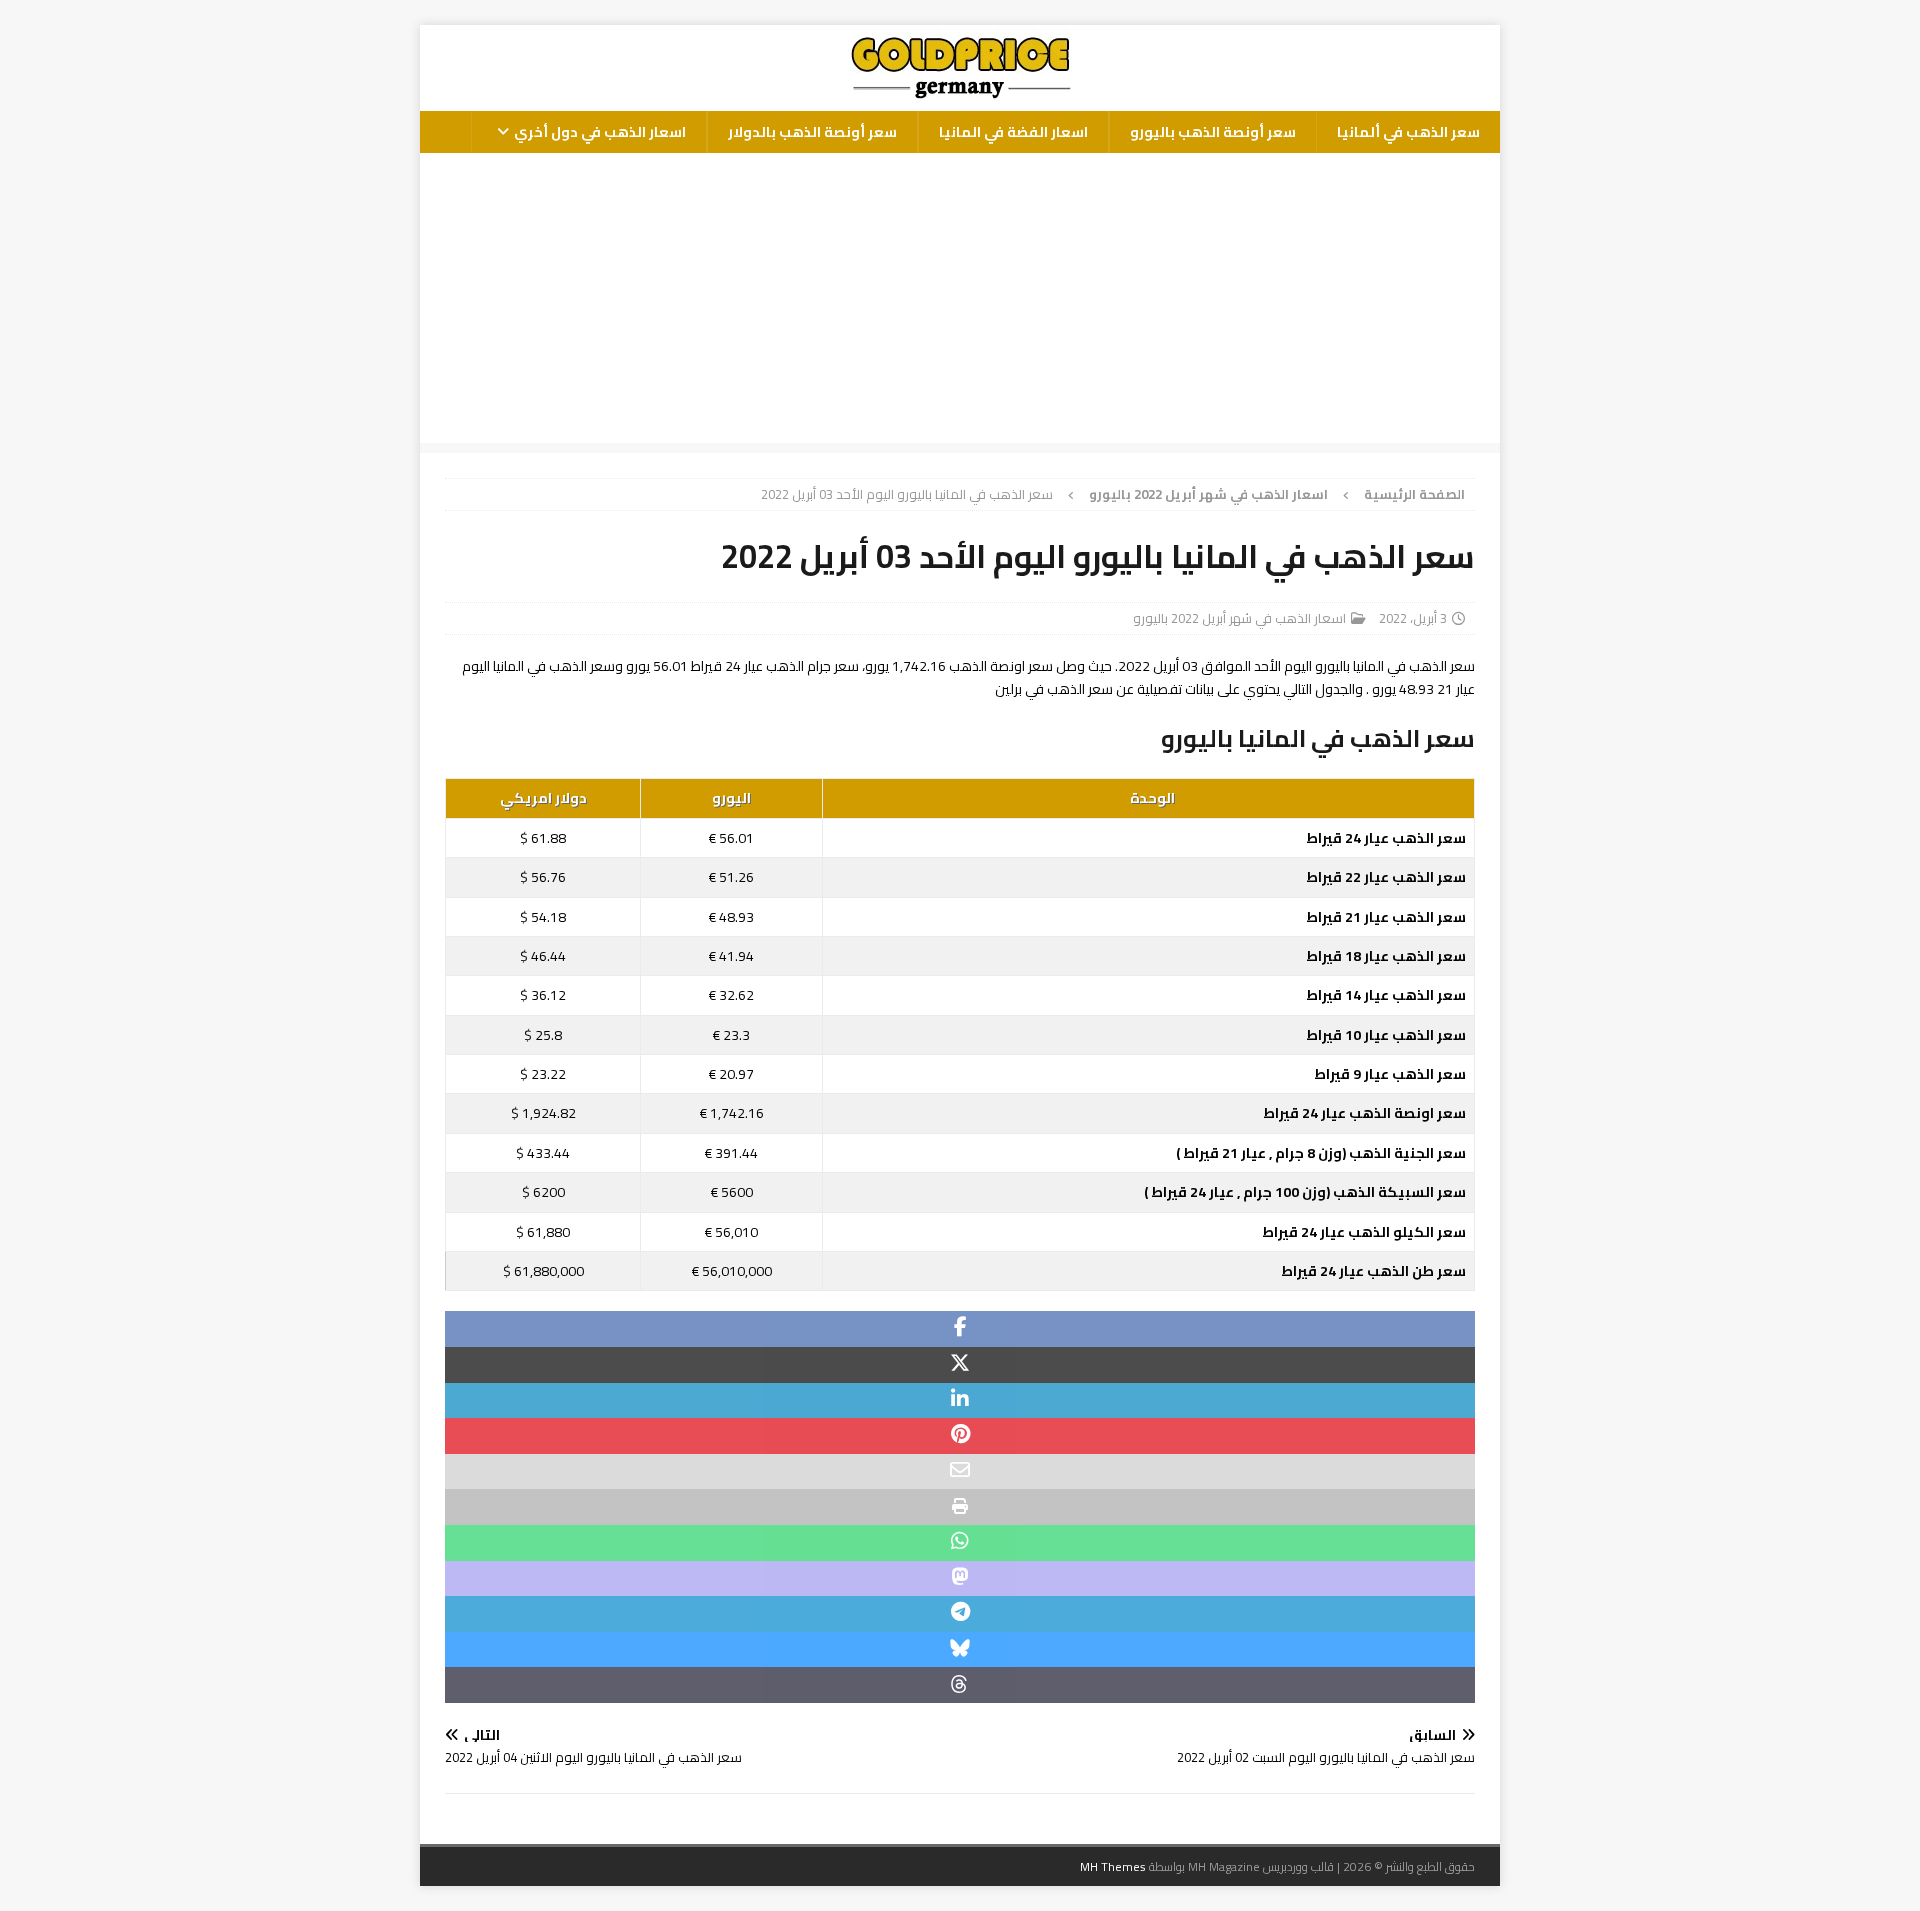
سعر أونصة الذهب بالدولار (812, 132)
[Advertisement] (960, 303)
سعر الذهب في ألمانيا (1408, 132)
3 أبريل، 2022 (1413, 618)
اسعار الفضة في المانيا (1013, 132)
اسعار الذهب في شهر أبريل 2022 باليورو (1239, 618)
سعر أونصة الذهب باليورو (1213, 132)
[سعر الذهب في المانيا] (960, 100)
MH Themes (1113, 1866)
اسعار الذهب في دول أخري (600, 132)
